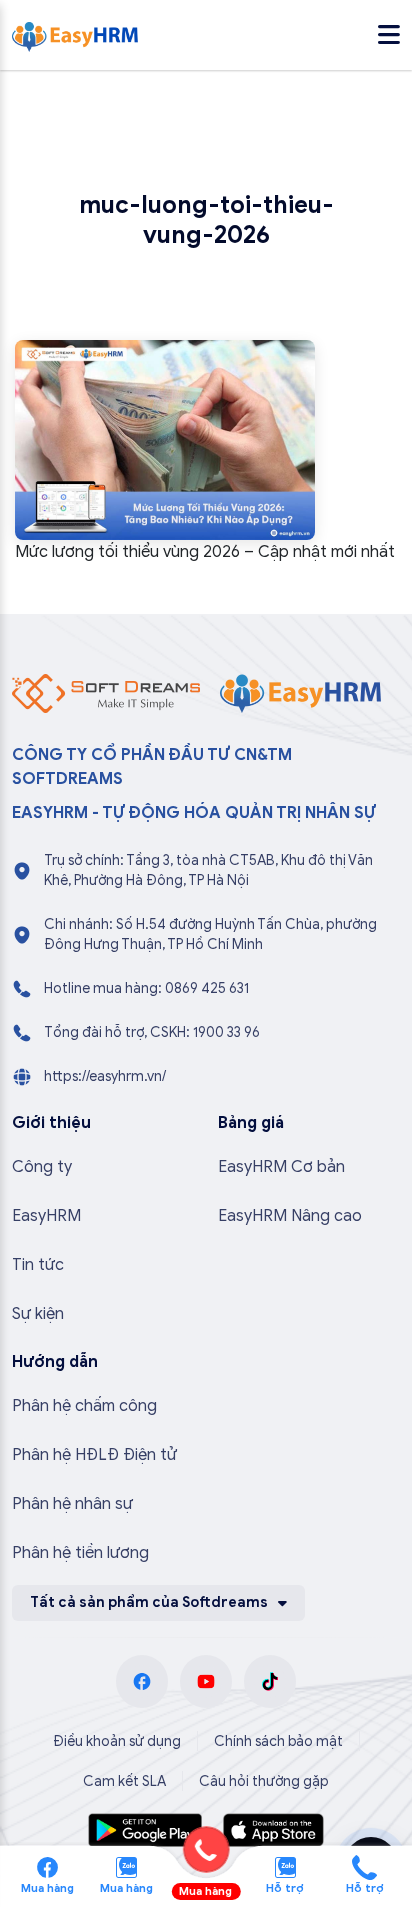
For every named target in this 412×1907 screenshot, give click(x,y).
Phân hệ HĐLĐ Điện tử (94, 1455)
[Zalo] (126, 1866)
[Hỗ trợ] (364, 1866)
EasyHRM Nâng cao (290, 1216)
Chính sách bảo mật (278, 1741)
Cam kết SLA (124, 1781)
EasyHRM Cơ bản (281, 1167)
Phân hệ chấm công (84, 1406)
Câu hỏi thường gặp (264, 1781)
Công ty (42, 1167)
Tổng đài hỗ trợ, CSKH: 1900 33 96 (152, 1032)
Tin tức (38, 1265)
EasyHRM (46, 1216)
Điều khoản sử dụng (117, 1741)
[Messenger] (47, 1866)
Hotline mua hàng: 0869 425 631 (146, 988)
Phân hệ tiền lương (80, 1553)
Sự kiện (38, 1314)
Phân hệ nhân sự (72, 1504)
